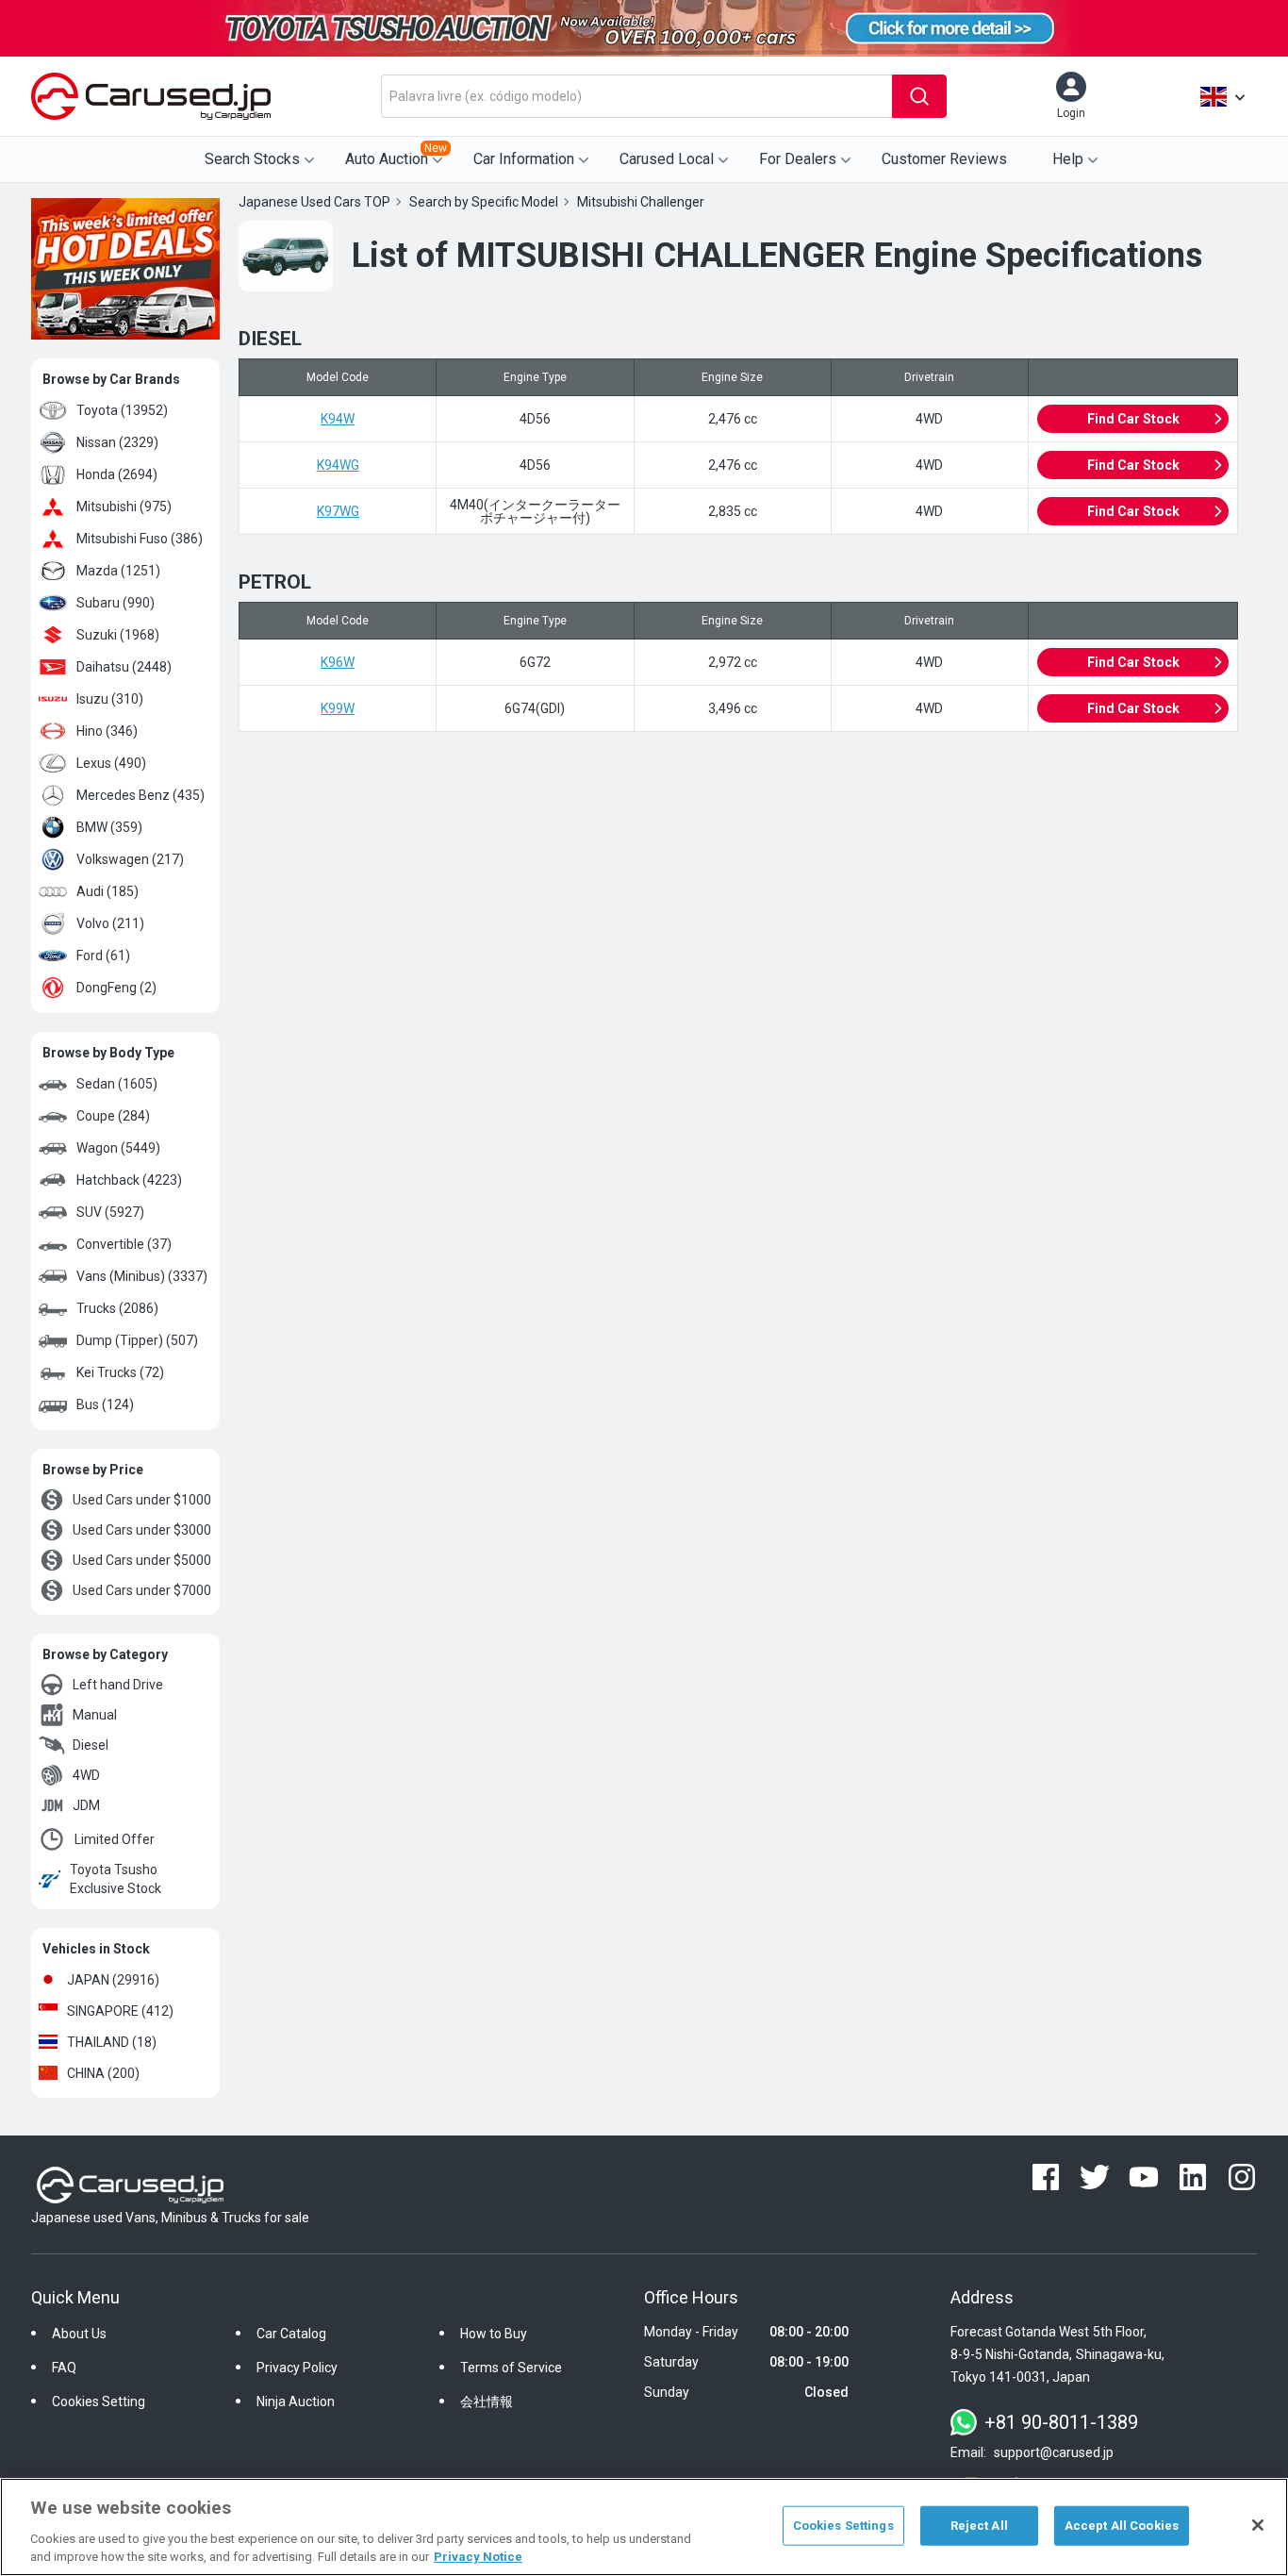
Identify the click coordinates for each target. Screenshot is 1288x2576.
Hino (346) (107, 731)
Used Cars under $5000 (142, 1560)
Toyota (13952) (122, 410)
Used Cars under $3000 (142, 1530)
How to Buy (494, 2334)
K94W (338, 419)
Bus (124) (105, 1404)
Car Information (524, 159)
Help (1068, 159)
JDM (86, 1805)
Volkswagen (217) (130, 859)
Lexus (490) (111, 763)
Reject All (979, 2526)
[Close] (1258, 2525)
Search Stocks (252, 159)
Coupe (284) (113, 1116)
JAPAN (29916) (113, 1980)
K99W (338, 708)
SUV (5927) (110, 1212)
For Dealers (798, 159)
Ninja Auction (296, 2401)
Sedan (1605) (117, 1084)
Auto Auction (396, 155)
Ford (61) (103, 956)
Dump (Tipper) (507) (137, 1340)
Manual (95, 1715)
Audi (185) (107, 891)
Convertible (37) (124, 1244)
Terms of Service (511, 2368)
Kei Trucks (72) (120, 1372)
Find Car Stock (1133, 419)
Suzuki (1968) (118, 635)
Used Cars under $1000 (142, 1500)
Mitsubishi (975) (124, 507)
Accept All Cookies (1122, 2526)
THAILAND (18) (112, 2042)
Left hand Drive (118, 1685)
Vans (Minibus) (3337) (142, 1276)
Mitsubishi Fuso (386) (140, 539)
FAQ (64, 2368)
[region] (644, 2527)
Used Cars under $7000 (142, 1590)
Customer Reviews (944, 159)
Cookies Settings (843, 2526)
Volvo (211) (110, 923)
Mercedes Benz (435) (140, 795)
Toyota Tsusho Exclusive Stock (116, 1879)
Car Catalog (291, 2334)
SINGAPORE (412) (120, 2011)
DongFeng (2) (116, 988)
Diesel (91, 1745)
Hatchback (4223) (129, 1180)
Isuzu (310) (110, 699)
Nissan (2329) (117, 442)
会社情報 (487, 2401)
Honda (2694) (117, 474)
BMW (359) (109, 827)
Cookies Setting (99, 2401)
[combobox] (636, 96)
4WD (86, 1775)
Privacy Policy (297, 2368)
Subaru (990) (116, 603)
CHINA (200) (103, 2073)
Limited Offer (115, 1839)
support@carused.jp (1054, 2452)
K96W (338, 662)
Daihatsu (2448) (124, 667)
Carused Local (667, 159)
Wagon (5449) (118, 1148)
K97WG (338, 511)
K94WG (338, 465)
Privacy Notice (478, 2557)
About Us (79, 2334)
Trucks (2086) (117, 1308)
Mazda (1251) (118, 571)
